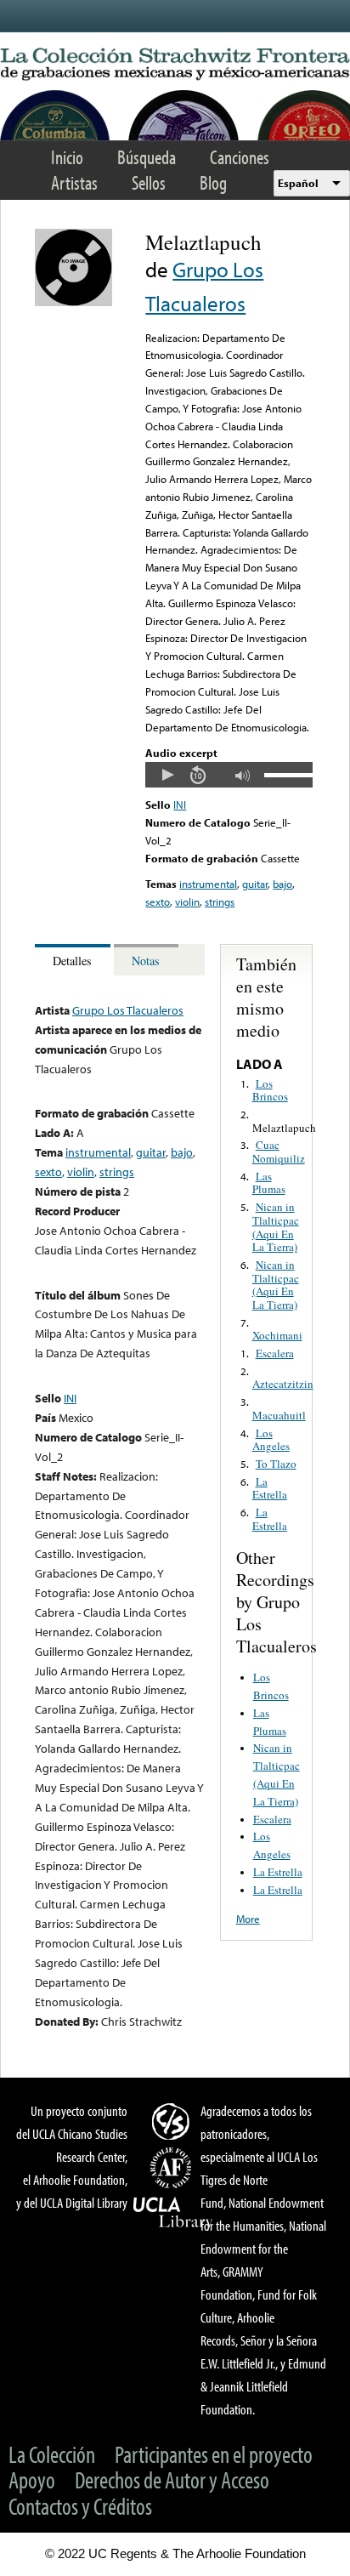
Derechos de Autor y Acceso (172, 2479)
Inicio (67, 157)
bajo (282, 884)
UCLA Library (173, 2213)
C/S (173, 2121)
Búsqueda (147, 157)
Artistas (74, 182)
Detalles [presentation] (72, 961)
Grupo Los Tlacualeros (128, 1010)
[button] (167, 775)
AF (173, 2168)
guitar (255, 884)
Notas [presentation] (146, 961)
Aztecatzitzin (283, 1384)
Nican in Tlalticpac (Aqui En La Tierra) (276, 1227)
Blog (213, 182)
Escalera (275, 1353)
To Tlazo (276, 1464)
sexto (158, 901)
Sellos (149, 182)
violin (187, 901)
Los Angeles (271, 1440)
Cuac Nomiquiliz (279, 1152)
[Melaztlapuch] (73, 302)
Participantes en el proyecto (214, 2454)
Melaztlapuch (284, 1128)
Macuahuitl (279, 1415)
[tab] (74, 960)
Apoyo (32, 2479)
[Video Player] (229, 775)
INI (180, 805)
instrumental (208, 884)
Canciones (240, 157)
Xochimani (277, 1335)
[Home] (175, 65)
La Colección (52, 2454)
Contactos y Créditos (80, 2506)
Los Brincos (270, 1090)
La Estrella (270, 1488)
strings (220, 901)
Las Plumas (269, 1183)
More (248, 1919)
